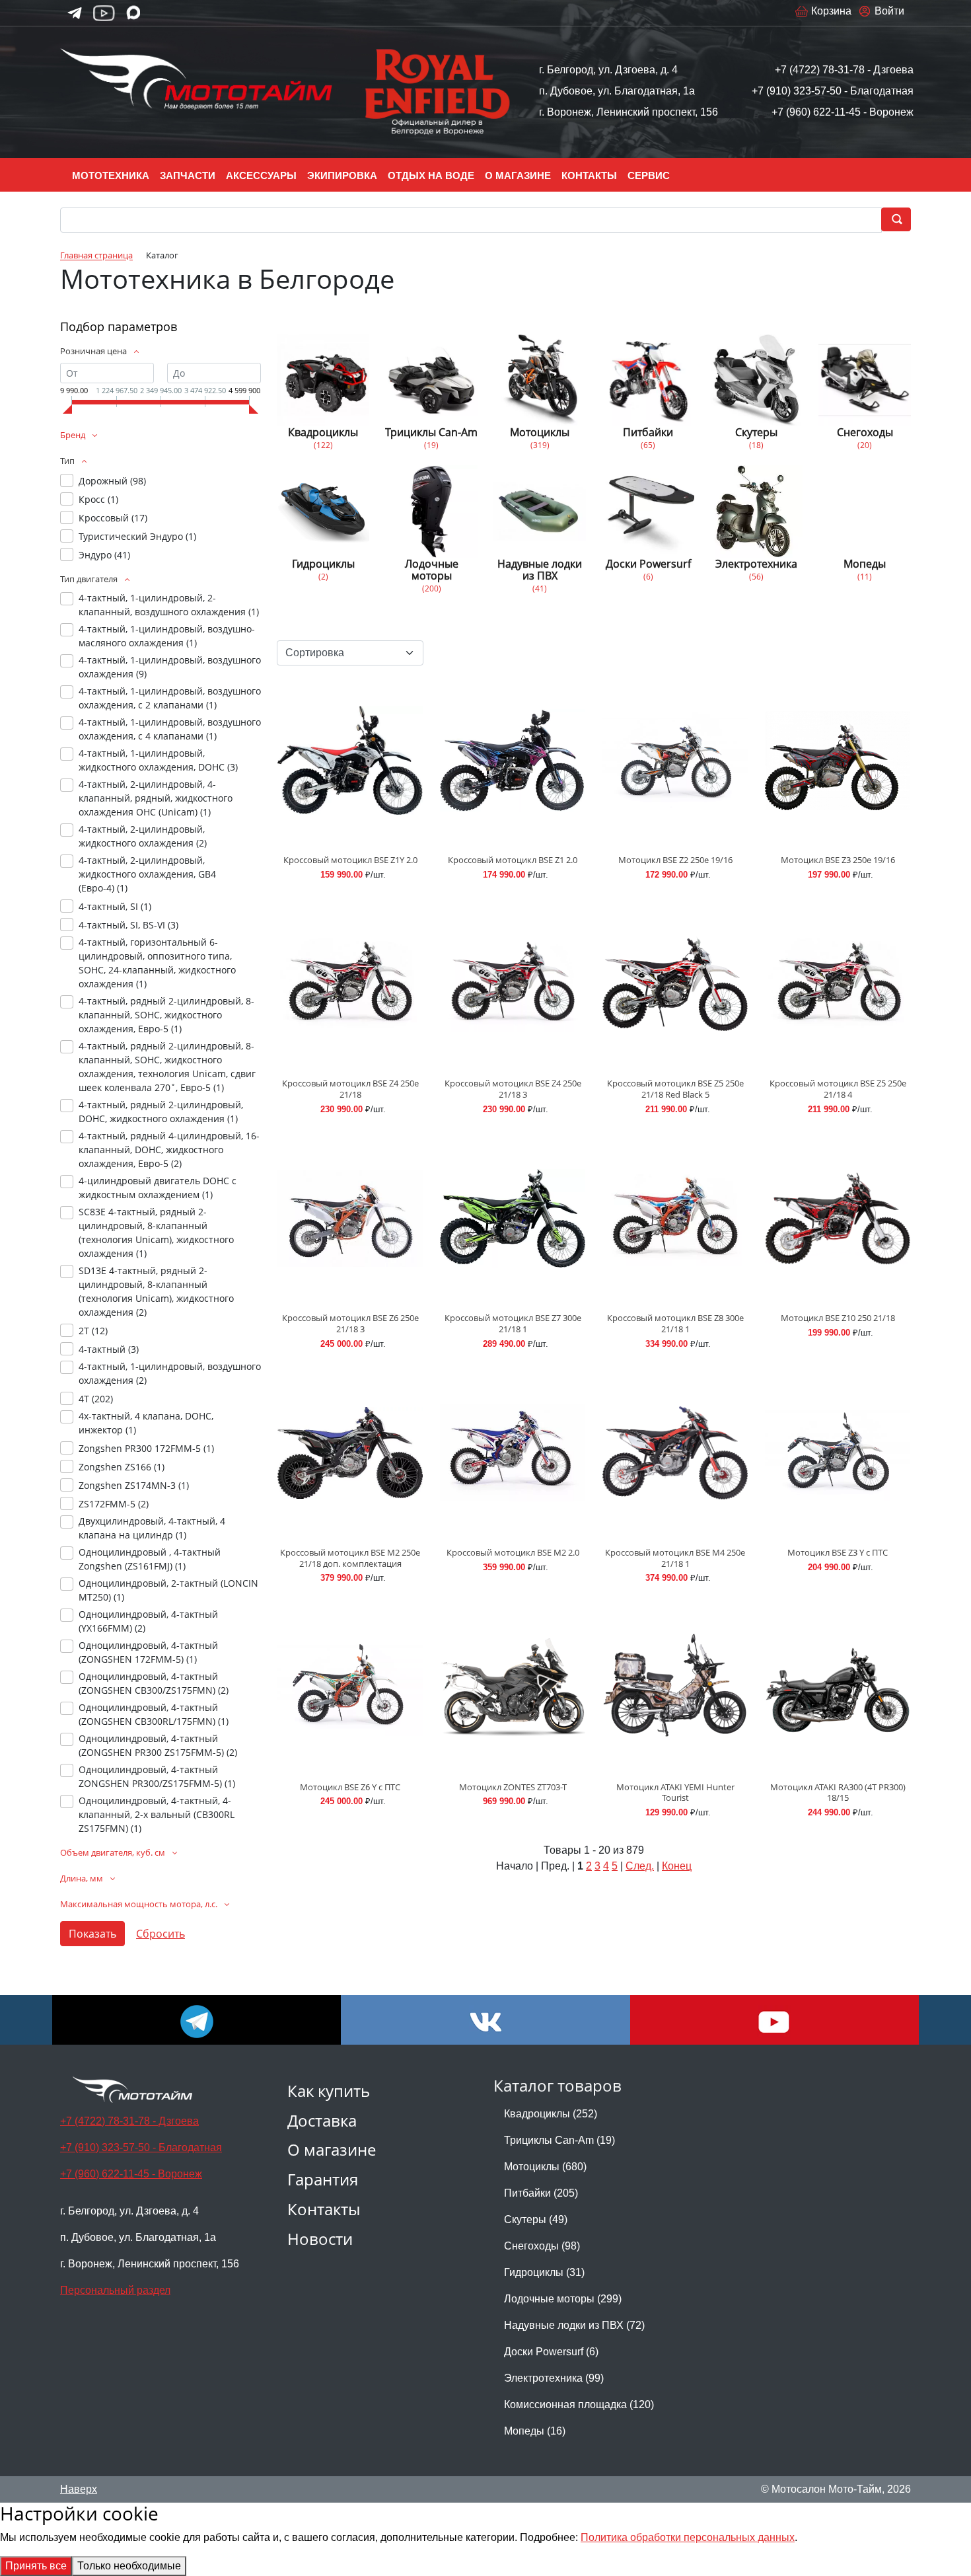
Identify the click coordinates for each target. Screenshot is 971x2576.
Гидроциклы (323, 564)
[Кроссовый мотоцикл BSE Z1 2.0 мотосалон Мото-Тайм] (513, 760)
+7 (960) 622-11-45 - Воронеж (843, 112)
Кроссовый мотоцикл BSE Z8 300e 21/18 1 (675, 1323)
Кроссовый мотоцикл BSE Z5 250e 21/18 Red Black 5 (675, 1089)
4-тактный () (109, 1349)
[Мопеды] (865, 511)
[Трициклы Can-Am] (431, 380)
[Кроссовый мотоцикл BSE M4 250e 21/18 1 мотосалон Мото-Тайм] (675, 1453)
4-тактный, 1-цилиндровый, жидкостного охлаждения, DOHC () (158, 760)
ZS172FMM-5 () (114, 1504)
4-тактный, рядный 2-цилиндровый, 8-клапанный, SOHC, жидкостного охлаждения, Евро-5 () (166, 1015)
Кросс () (98, 499)
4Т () (96, 1399)
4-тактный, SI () (115, 906)
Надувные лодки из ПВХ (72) (574, 2325)
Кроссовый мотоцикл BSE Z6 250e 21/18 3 (350, 1323)
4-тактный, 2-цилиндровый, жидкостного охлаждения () (143, 836)
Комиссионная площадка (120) (579, 2405)
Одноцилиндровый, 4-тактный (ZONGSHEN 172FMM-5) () (148, 1652)
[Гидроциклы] (323, 511)
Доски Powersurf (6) (551, 2352)
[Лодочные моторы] (431, 511)
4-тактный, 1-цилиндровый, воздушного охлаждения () (170, 667)
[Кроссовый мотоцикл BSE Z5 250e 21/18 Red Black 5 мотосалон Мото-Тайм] (675, 984)
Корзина (831, 11)
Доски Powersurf (648, 564)
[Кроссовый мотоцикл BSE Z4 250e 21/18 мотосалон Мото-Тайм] (350, 984)
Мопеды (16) (535, 2431)
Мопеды (865, 564)
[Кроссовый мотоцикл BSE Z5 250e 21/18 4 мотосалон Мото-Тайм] (838, 984)
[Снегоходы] (865, 380)
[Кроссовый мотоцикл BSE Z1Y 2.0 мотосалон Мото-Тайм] (350, 760)
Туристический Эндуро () (137, 536)
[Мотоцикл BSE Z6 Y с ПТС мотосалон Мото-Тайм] (350, 1687)
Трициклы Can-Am (431, 432)
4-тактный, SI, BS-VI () (128, 925)
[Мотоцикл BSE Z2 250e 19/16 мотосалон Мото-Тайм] (675, 760)
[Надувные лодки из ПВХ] (540, 511)
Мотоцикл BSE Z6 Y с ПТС (350, 1787)
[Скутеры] (756, 380)
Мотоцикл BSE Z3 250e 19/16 (838, 860)
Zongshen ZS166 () (122, 1467)
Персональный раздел (115, 2290)
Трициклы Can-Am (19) (559, 2140)
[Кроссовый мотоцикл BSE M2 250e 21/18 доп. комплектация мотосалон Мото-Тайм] (350, 1453)
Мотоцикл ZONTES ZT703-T (513, 1787)
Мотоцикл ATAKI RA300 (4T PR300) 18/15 (838, 1793)
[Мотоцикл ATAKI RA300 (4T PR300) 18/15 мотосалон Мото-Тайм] (838, 1687)
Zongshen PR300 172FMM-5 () (146, 1448)
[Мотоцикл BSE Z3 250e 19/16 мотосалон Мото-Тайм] (838, 760)
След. (640, 1866)
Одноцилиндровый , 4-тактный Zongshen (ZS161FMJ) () (150, 1559)
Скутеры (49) (536, 2219)
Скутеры (756, 432)
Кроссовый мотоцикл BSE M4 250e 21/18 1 (675, 1558)
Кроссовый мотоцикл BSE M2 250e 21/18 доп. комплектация (350, 1558)
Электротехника (756, 564)
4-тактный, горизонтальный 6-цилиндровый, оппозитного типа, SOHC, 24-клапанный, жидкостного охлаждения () (157, 963)
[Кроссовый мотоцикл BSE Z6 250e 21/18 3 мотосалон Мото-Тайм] (350, 1218)
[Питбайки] (648, 380)
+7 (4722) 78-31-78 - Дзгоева (844, 70)
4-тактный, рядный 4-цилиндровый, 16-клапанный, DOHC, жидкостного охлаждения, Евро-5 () (169, 1150)
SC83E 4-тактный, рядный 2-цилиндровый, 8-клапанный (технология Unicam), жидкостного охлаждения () (156, 1232)
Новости (320, 2239)
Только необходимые (129, 2566)
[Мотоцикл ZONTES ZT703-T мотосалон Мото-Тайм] (513, 1687)
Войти (889, 11)
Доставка (322, 2120)
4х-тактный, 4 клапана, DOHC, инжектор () (146, 1423)
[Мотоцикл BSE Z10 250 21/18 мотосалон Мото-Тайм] (838, 1218)
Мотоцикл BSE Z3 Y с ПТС (838, 1552)
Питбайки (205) (541, 2193)
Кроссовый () (113, 518)
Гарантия (323, 2179)
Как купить (329, 2091)
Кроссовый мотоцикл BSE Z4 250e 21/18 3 (513, 1089)
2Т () (93, 1331)
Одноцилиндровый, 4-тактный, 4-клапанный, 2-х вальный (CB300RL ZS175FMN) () (157, 1814)
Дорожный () (112, 481)
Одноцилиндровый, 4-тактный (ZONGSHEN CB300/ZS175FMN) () (154, 1683)
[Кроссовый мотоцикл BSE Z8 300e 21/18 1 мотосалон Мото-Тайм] (675, 1218)
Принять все (36, 2566)
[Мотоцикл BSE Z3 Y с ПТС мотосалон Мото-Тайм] (838, 1453)
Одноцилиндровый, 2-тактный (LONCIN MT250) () (168, 1590)
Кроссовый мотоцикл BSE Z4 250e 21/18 (350, 1089)
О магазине (332, 2149)
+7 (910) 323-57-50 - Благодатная (833, 91)
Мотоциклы (540, 432)
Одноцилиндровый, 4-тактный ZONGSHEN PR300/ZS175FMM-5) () (157, 1776)
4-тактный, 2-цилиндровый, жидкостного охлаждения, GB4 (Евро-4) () (147, 874)
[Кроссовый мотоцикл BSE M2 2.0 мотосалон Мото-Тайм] (513, 1453)
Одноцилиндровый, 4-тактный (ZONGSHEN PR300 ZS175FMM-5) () (158, 1745)
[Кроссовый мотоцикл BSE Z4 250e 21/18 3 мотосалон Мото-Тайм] (513, 984)
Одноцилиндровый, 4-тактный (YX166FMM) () (148, 1621)
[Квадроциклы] (323, 380)
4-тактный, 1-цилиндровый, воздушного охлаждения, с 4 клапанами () (170, 729)
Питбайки (648, 432)
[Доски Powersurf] (648, 511)
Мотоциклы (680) (545, 2167)
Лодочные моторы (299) (563, 2299)
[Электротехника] (756, 511)
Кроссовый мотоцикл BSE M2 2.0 (513, 1552)
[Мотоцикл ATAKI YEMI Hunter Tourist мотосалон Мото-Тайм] (675, 1687)
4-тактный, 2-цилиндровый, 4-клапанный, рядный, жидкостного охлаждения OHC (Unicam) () (156, 798)
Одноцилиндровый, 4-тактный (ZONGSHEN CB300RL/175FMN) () (154, 1714)
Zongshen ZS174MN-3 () (134, 1485)
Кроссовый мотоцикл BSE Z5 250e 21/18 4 (838, 1089)
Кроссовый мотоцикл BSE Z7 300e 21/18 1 (513, 1323)
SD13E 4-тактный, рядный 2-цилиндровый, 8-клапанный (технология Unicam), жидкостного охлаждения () (156, 1291)
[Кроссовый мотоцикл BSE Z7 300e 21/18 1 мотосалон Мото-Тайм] (513, 1218)
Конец (677, 1866)
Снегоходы (865, 432)
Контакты (324, 2209)
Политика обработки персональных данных (688, 2537)
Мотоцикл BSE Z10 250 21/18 (838, 1318)
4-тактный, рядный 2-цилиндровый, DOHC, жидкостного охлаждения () (161, 1112)
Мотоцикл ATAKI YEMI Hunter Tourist (675, 1793)
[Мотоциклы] (540, 380)
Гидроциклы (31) (544, 2272)
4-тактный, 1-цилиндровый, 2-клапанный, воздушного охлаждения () (169, 605)
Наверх (79, 2489)
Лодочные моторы (432, 570)
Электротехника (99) (554, 2378)
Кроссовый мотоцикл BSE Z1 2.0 (513, 860)
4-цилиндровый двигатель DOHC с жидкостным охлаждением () (158, 1188)
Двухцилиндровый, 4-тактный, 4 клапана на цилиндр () (152, 1528)
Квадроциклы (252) (551, 2114)
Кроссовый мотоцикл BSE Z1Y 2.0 (350, 860)
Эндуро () (104, 555)
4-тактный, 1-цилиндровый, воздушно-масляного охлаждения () (167, 636)
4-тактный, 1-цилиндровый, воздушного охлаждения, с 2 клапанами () (170, 698)
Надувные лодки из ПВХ (540, 570)
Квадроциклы (323, 432)
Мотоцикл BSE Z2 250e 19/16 (675, 860)
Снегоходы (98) (542, 2246)
